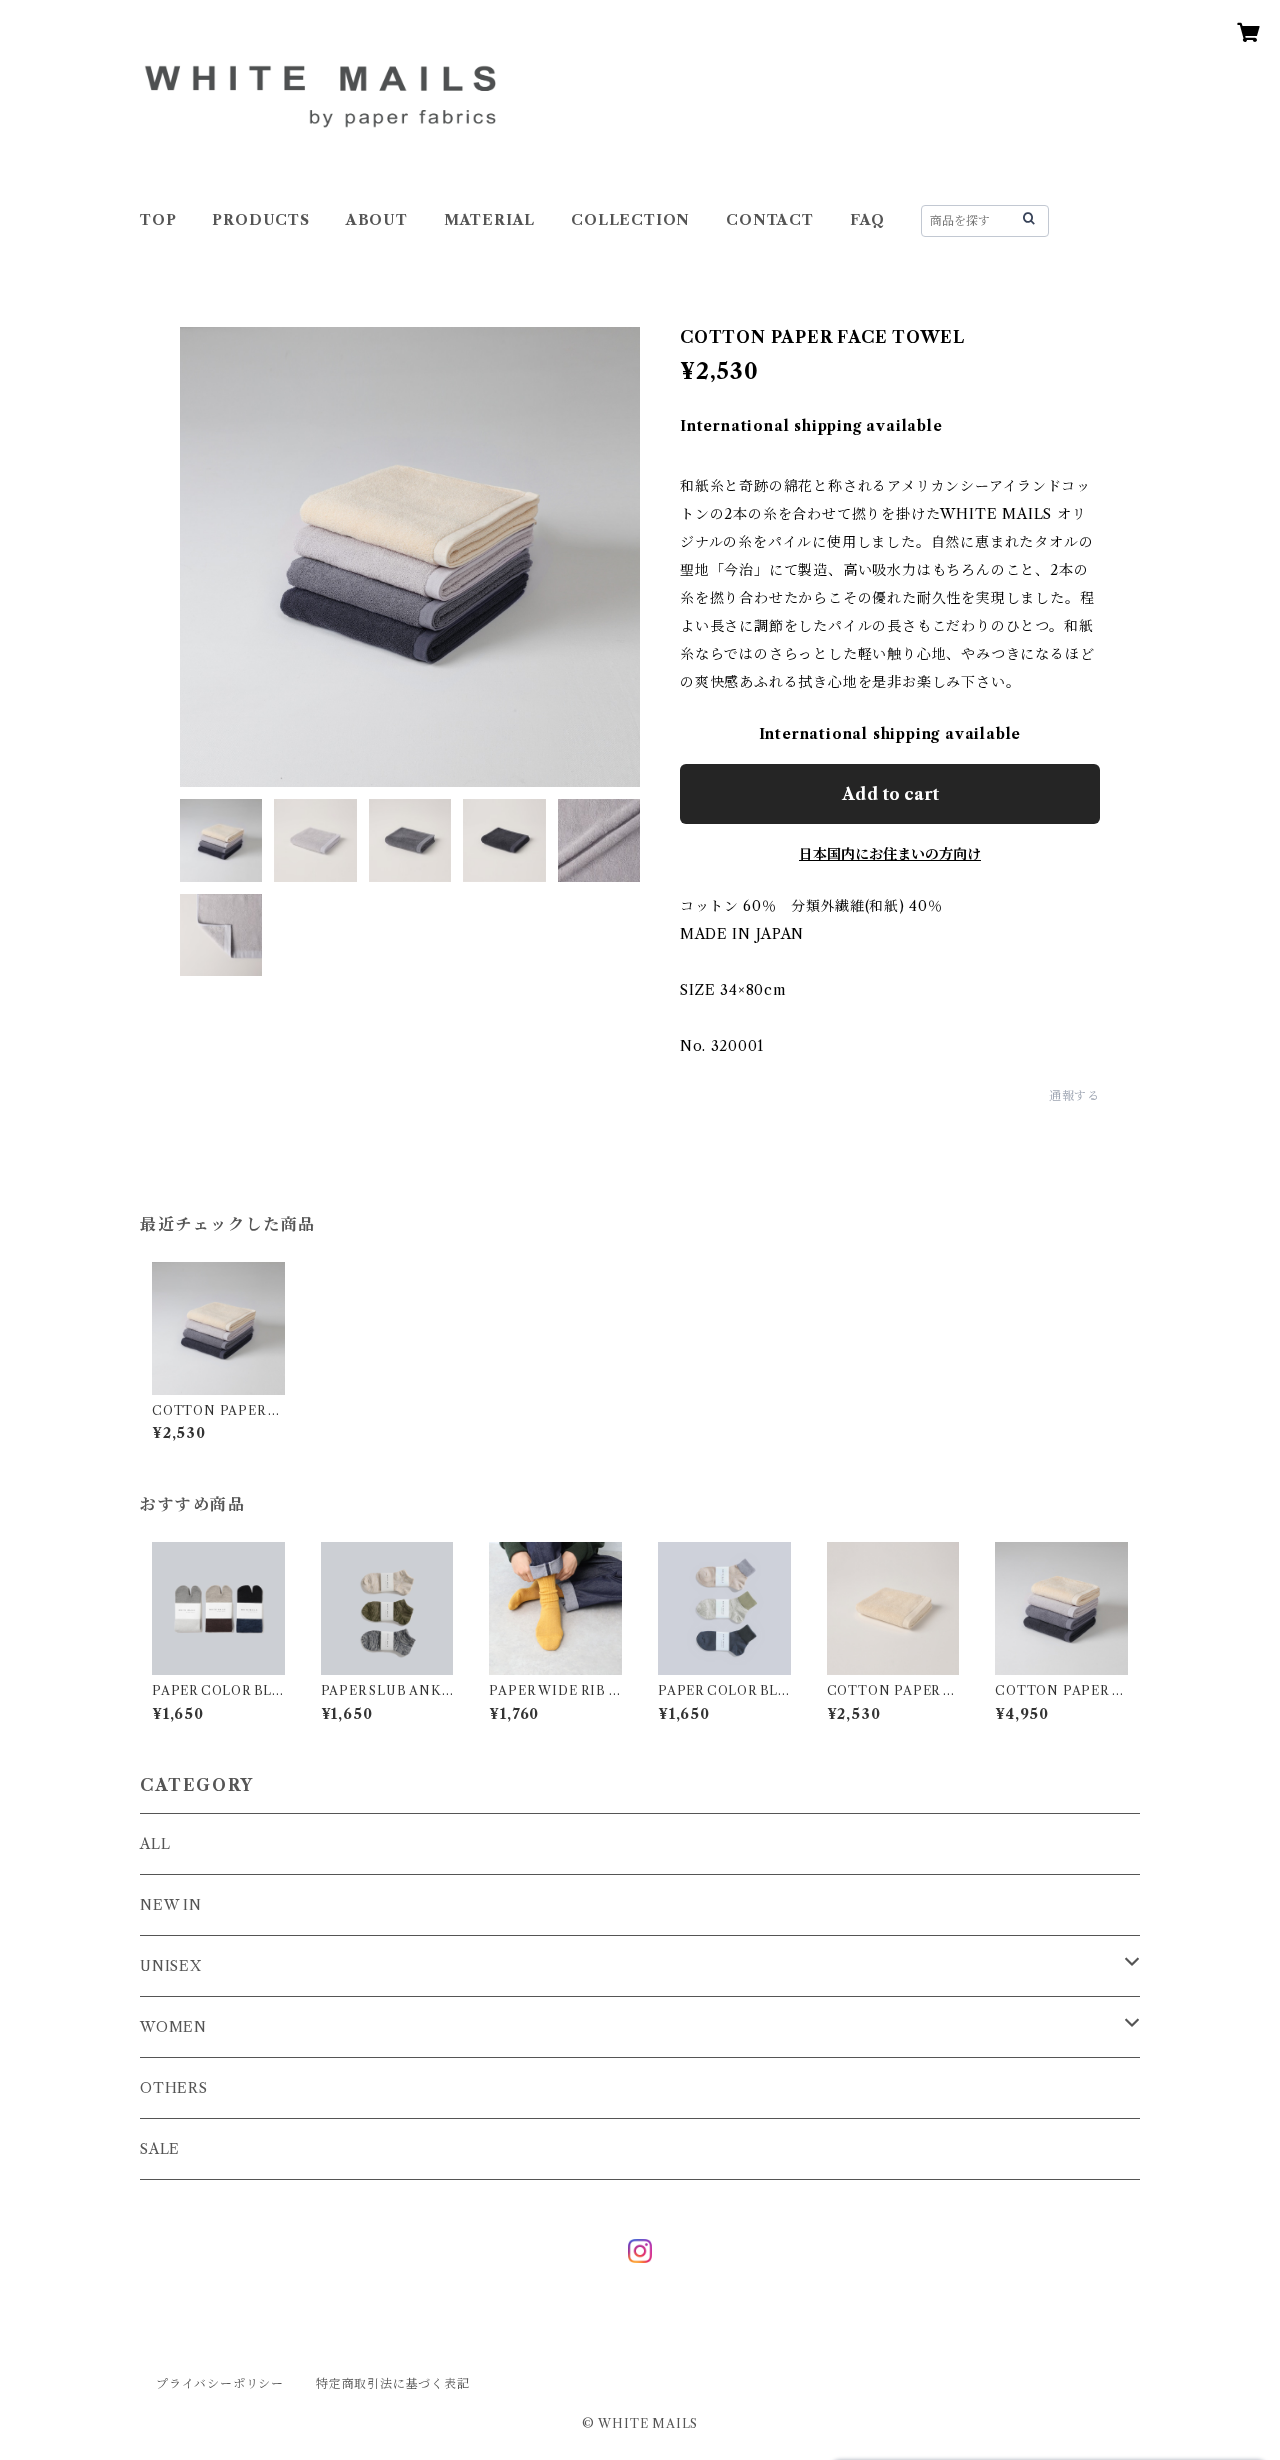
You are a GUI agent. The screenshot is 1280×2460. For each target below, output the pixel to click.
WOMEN (173, 2027)
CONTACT (770, 220)
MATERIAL (489, 220)
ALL (155, 1844)
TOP (158, 220)
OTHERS (174, 2088)
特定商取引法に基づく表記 (393, 2383)
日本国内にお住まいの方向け (890, 854)
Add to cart (890, 794)
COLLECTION (630, 220)
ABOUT (377, 220)
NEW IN (171, 1905)
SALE (160, 2149)
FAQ (867, 220)
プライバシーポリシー (220, 2383)
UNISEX (171, 1966)
